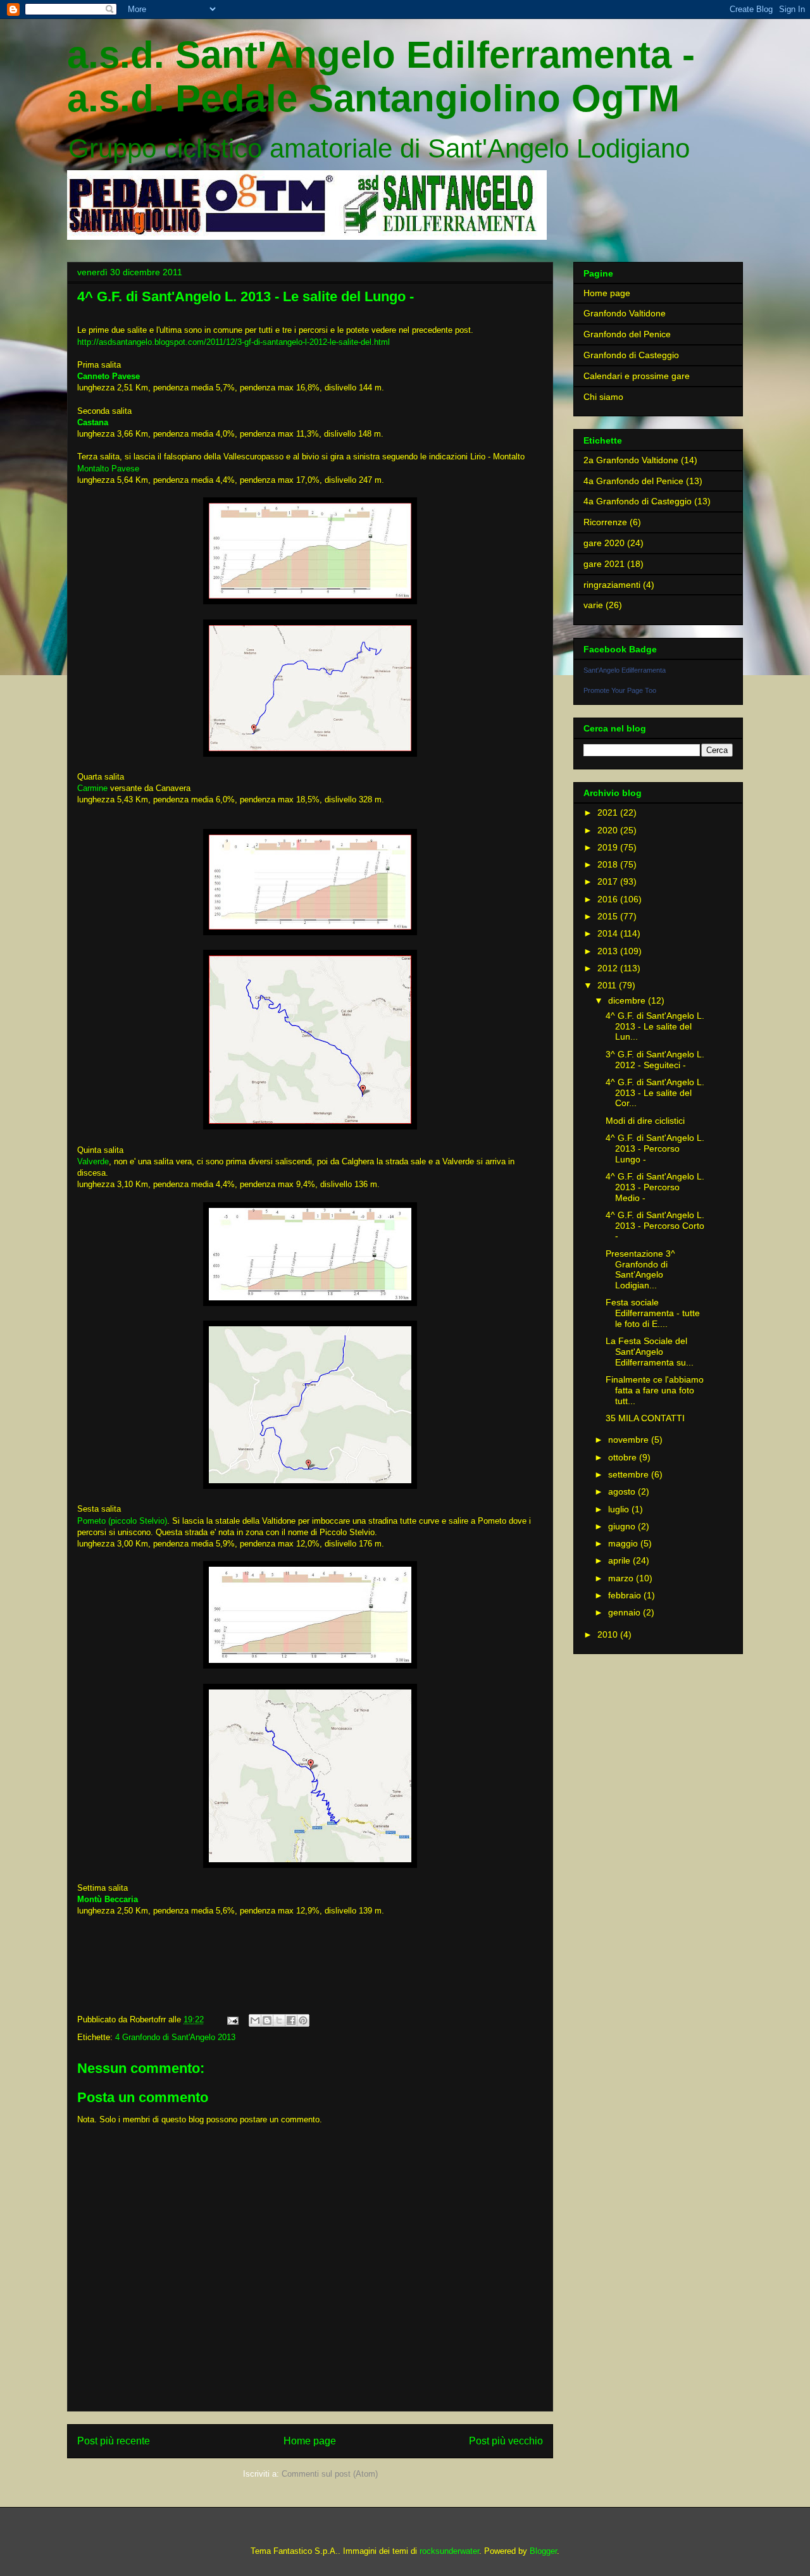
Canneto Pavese (109, 376)
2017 (609, 881)
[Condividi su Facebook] (291, 2020)
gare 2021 (604, 564)
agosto (623, 1491)
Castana (93, 422)
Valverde (93, 1161)
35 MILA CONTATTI (645, 1418)
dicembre (628, 1000)
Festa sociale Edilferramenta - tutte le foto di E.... (653, 1313)
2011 (608, 985)
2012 (609, 968)
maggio (624, 1543)
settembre (630, 1474)
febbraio (626, 1595)
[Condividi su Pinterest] (303, 2020)
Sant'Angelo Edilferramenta (625, 670)
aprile (620, 1560)
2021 (609, 812)
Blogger (543, 2551)
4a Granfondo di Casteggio (638, 501)
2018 (609, 864)
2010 (609, 1634)
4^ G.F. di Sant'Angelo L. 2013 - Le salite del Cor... (655, 1093)
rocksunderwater (449, 2551)
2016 (609, 899)
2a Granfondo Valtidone (631, 460)
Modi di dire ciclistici (645, 1121)
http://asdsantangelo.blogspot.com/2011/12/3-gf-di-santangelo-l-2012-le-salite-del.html (234, 342)
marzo (622, 1578)
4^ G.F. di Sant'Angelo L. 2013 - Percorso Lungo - (655, 1148)
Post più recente (114, 2441)
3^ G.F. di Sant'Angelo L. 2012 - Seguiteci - (655, 1060)
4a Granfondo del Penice (633, 481)
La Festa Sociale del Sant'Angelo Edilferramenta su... (650, 1352)
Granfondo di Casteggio (631, 355)
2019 (609, 847)
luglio (620, 1509)
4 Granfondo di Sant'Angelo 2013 (175, 2037)
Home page (310, 2441)
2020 (609, 830)
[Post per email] (232, 2019)
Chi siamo (603, 397)
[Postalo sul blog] (267, 2020)
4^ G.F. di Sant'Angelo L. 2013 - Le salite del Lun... (655, 1026)
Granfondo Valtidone (625, 313)
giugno (623, 1526)
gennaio (626, 1612)
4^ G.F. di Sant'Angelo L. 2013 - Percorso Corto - (655, 1226)
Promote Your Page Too (620, 690)
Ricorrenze (605, 522)
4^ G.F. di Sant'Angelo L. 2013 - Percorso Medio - (655, 1187)
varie (593, 605)
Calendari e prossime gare (637, 376)
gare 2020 (604, 543)
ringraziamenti (612, 585)
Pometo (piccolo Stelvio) (122, 1521)
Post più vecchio (506, 2441)
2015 (609, 916)
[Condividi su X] (279, 2020)
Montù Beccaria (108, 1899)
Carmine (92, 788)
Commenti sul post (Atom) (330, 2474)
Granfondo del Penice (627, 334)
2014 (609, 933)
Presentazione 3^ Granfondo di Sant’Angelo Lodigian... (640, 1269)
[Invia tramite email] (255, 2020)
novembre (630, 1440)
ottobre (624, 1457)
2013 (609, 951)
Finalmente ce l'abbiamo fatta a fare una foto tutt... (655, 1390)
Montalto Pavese (108, 469)
